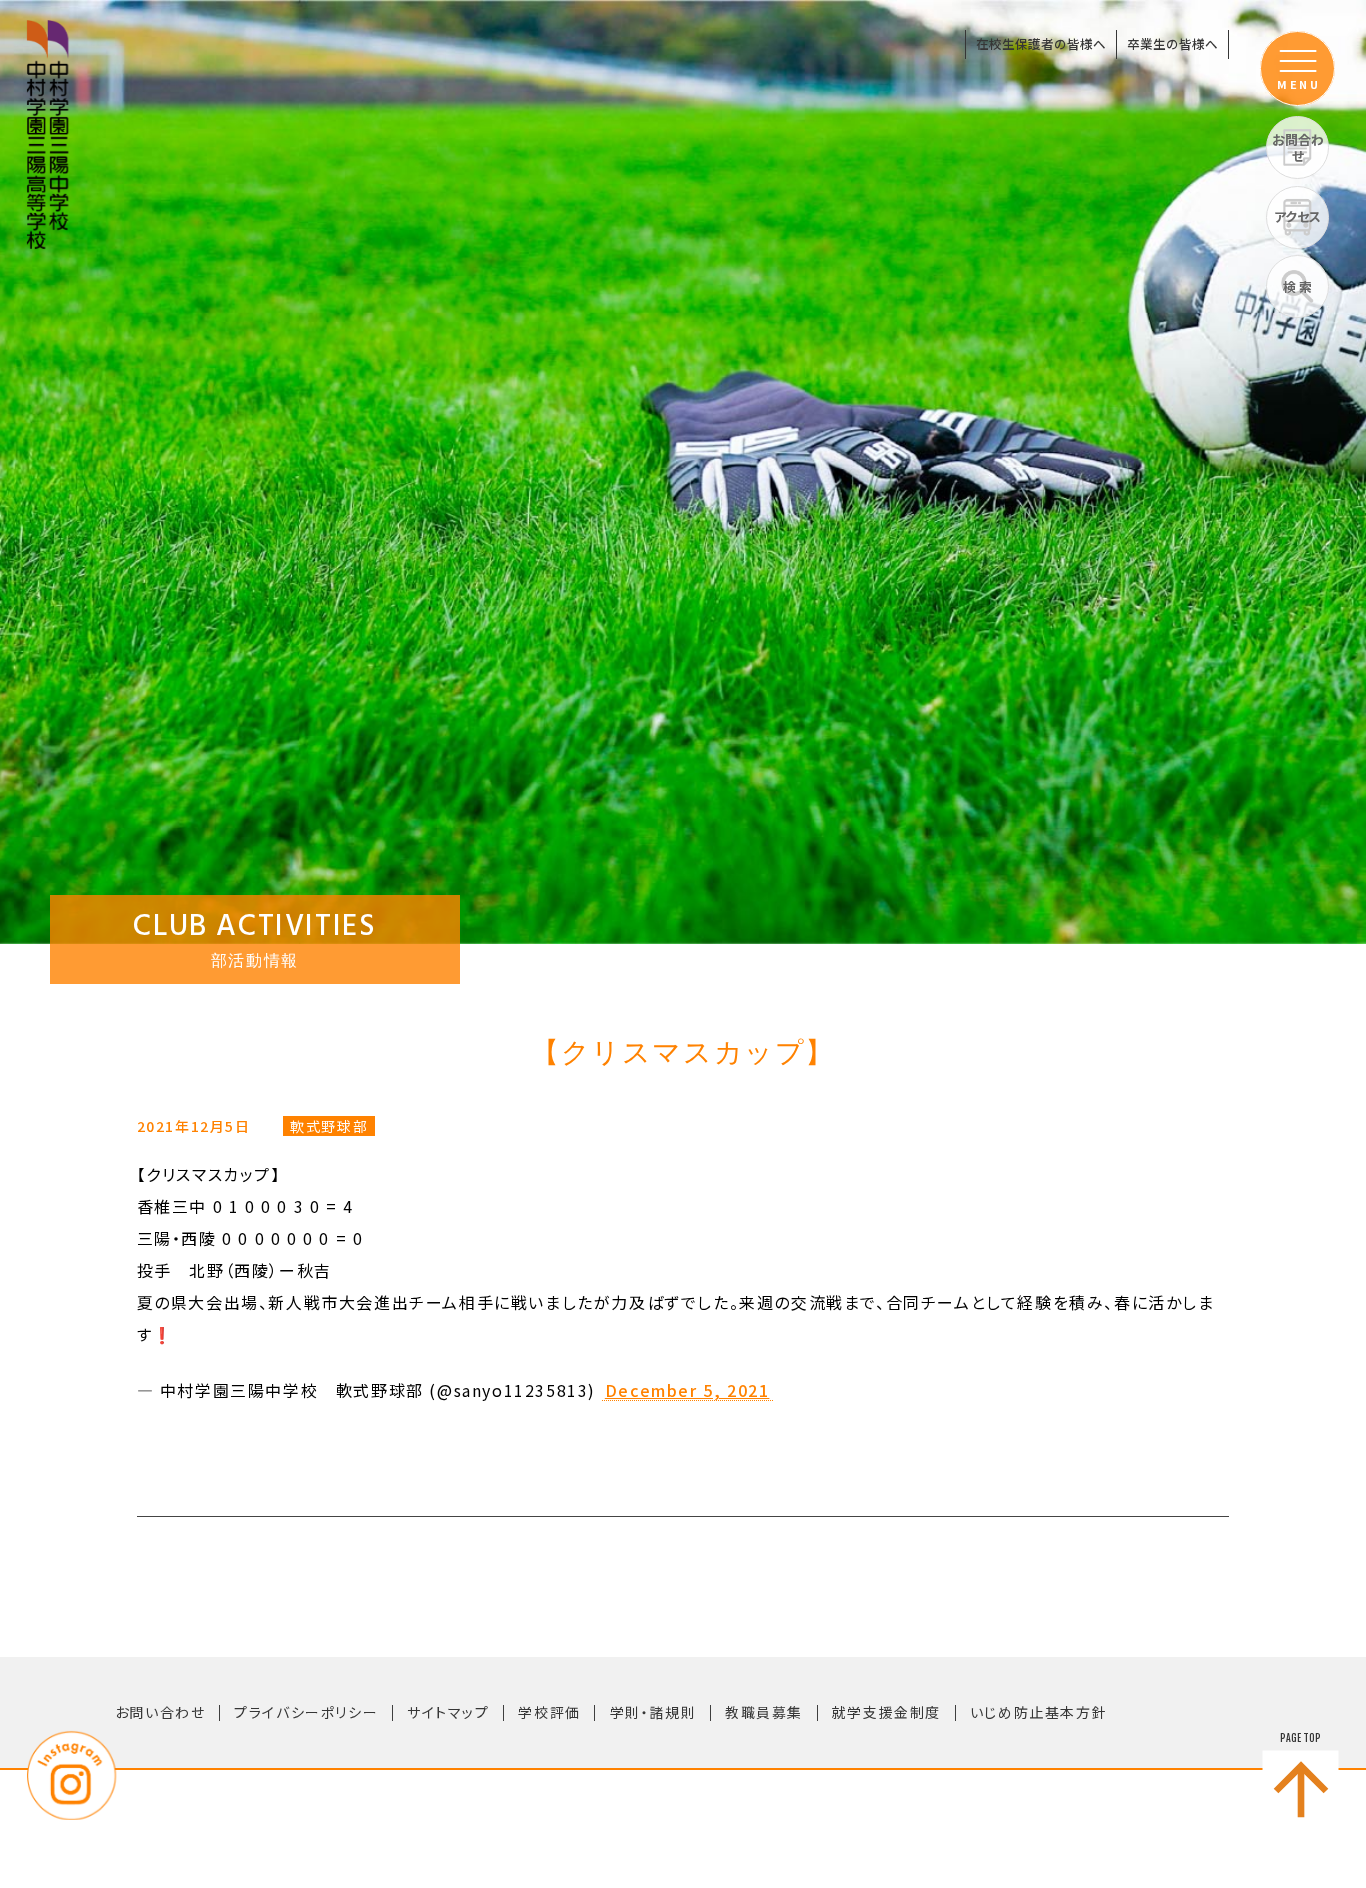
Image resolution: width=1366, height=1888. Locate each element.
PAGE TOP (1300, 1738)
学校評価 (549, 1712)
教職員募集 (764, 1712)
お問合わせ (1298, 147)
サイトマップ (448, 1712)
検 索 (1297, 286)
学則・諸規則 (653, 1712)
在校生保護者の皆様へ (1041, 43)
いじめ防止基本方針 (1038, 1712)
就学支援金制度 (886, 1712)
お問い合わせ (160, 1712)
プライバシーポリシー (306, 1712)
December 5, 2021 (687, 1391)
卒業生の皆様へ (1172, 43)
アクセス (1297, 216)
